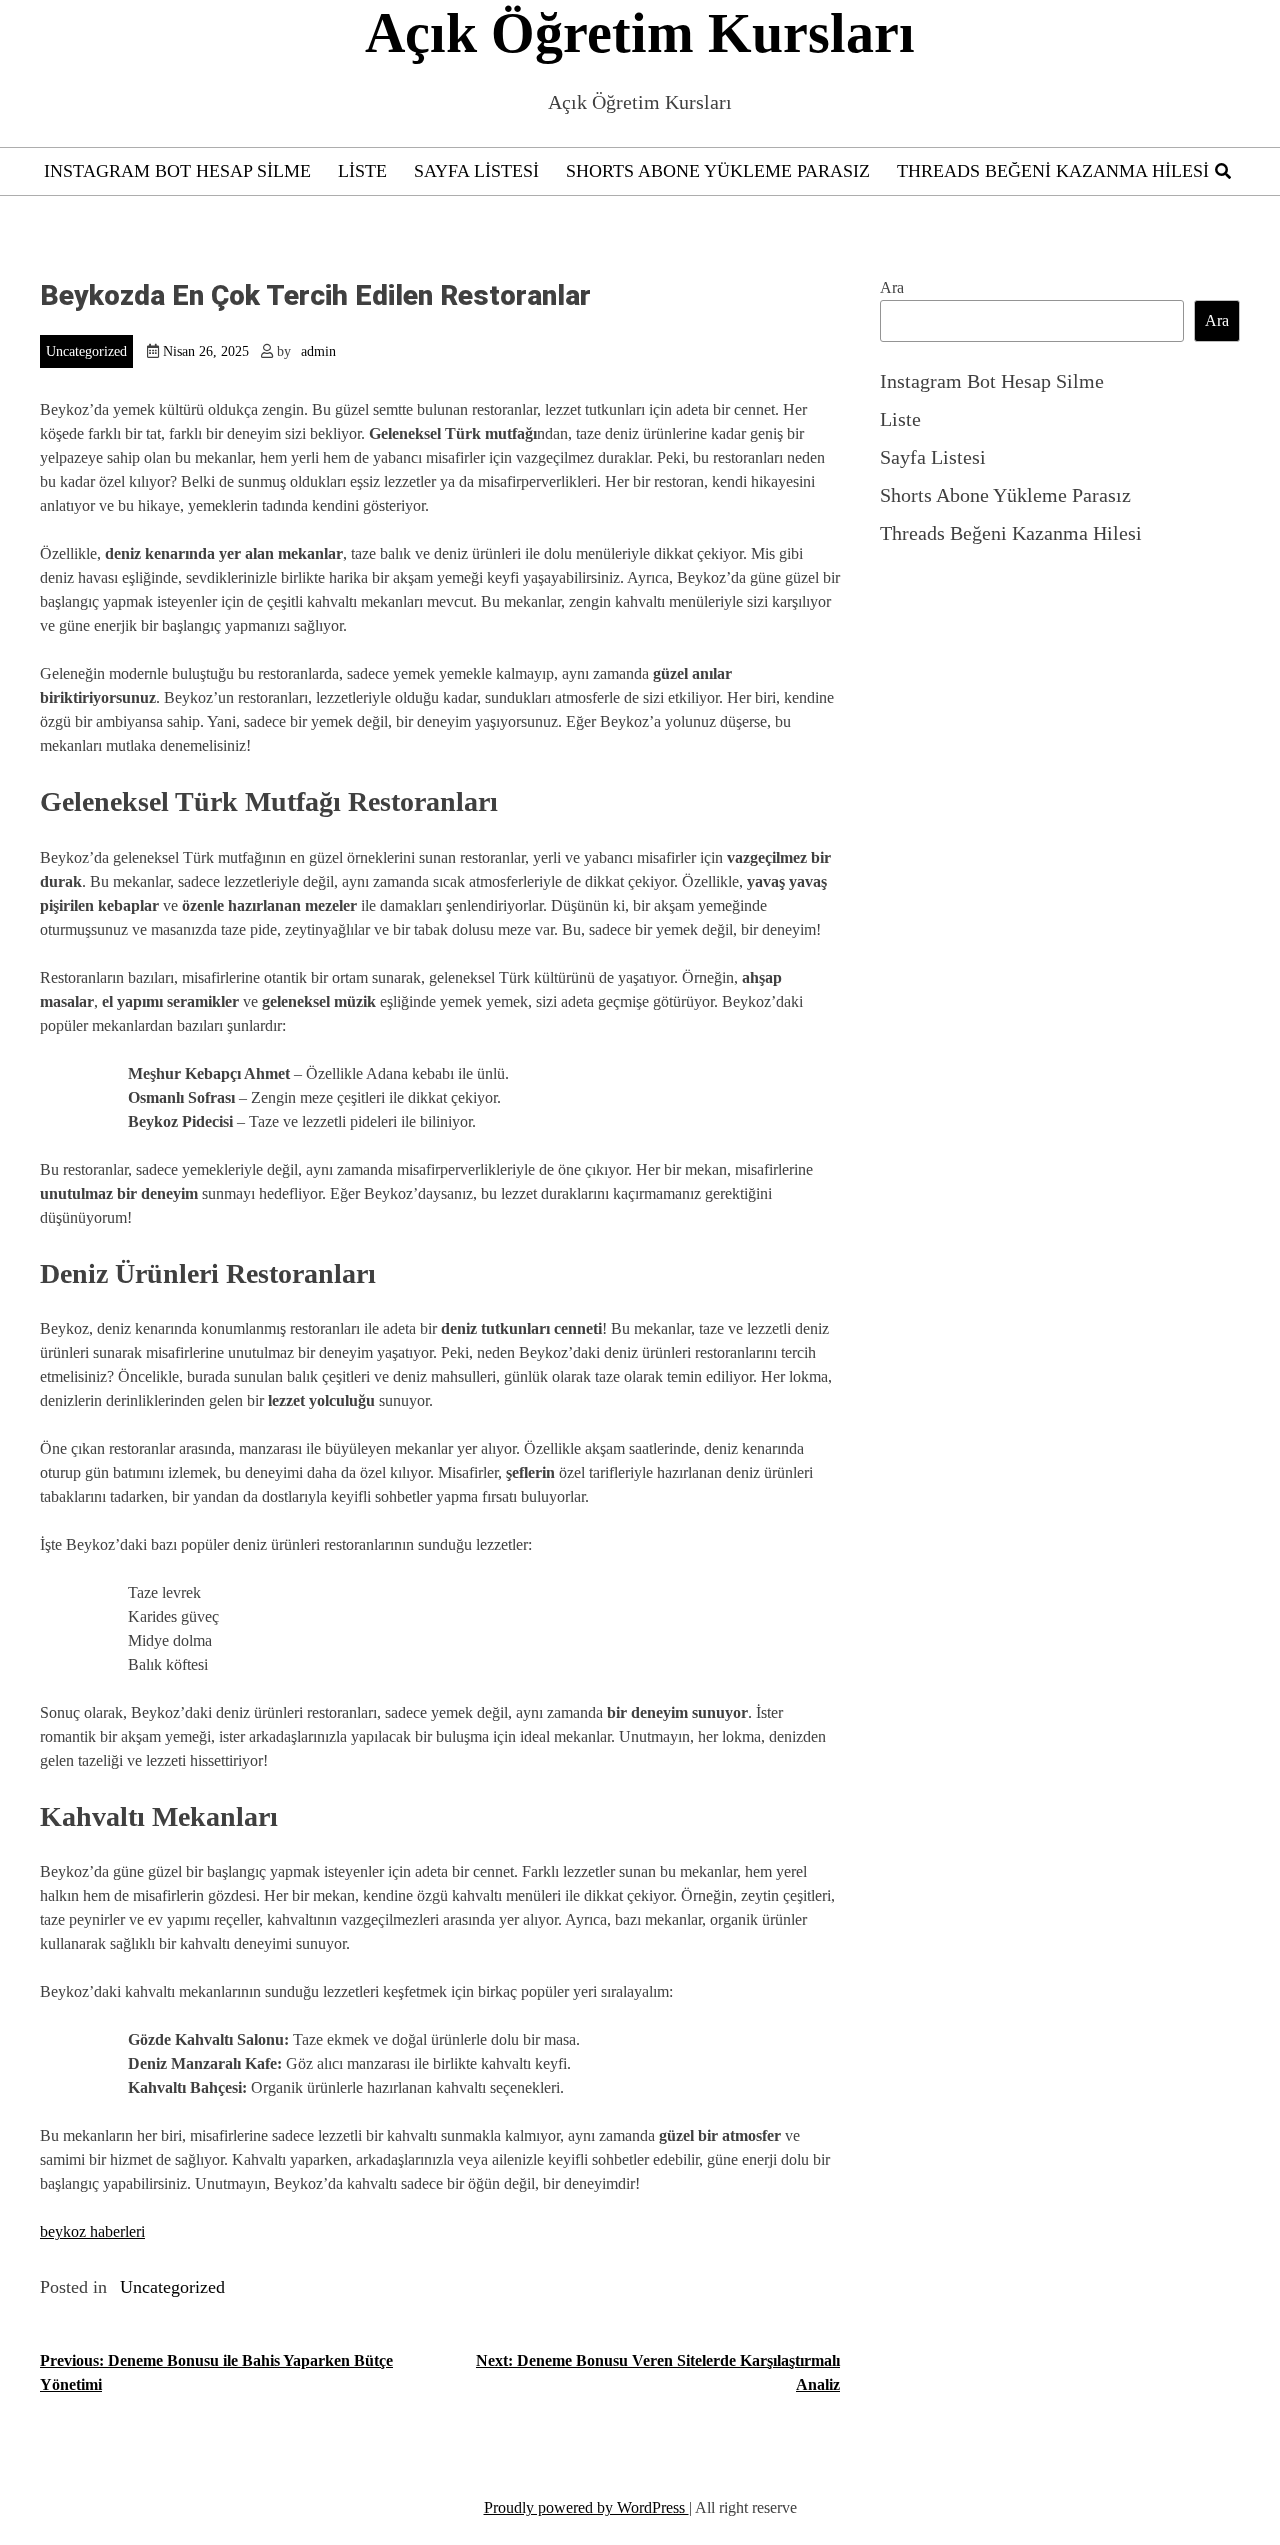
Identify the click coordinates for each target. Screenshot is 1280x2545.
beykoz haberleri (92, 2231)
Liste (362, 171)
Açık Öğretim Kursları (640, 33)
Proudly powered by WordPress (586, 2507)
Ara (892, 287)
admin (318, 351)
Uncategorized (86, 351)
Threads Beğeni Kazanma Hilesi (1053, 171)
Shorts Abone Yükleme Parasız (718, 171)
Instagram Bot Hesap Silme (177, 171)
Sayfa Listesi (476, 171)
